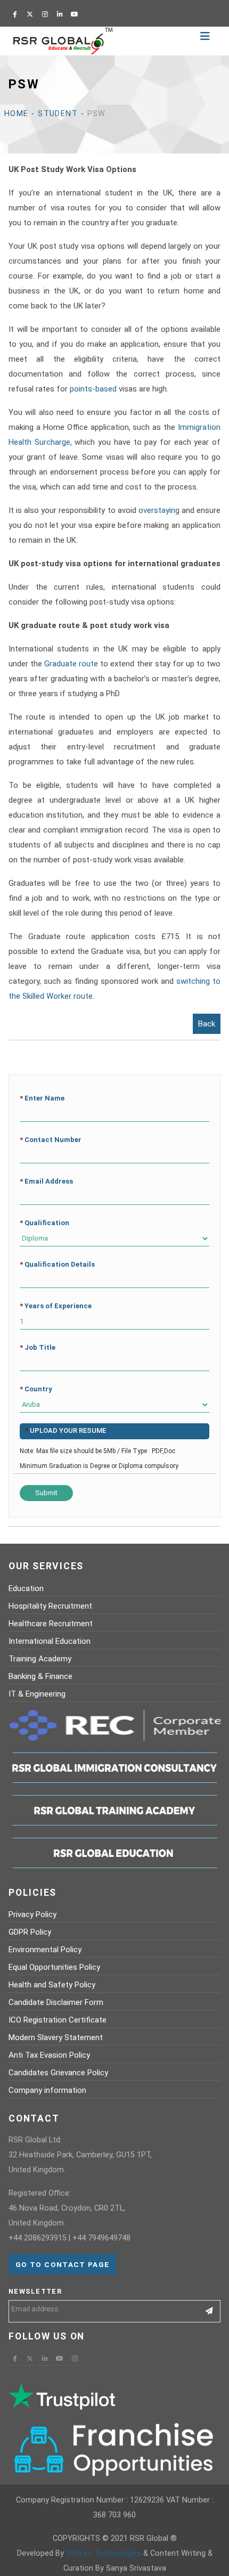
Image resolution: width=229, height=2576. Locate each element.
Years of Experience (56, 1306)
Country (36, 1389)
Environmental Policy (45, 1950)
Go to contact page (62, 2264)
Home (17, 114)
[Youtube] (75, 14)
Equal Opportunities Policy (54, 1967)
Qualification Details (57, 1264)
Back (207, 1024)
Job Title (38, 1347)
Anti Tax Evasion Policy (49, 2055)
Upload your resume (66, 1430)
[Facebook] (15, 14)
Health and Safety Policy (52, 1985)
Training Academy (40, 1659)
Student (58, 114)
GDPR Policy (30, 1932)
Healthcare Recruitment (51, 1624)
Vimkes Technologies (104, 2553)
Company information (47, 2090)
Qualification (44, 1223)
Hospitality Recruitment (50, 1606)
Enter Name (42, 1098)
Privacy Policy (32, 1914)
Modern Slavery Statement (56, 2037)
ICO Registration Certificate (58, 2020)
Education (26, 1588)
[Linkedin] (60, 14)
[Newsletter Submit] (210, 2311)
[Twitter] (30, 14)
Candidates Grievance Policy (58, 2073)
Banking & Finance (40, 1676)
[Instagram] (45, 14)
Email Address (46, 1181)
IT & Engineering (37, 1694)
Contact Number (51, 1140)
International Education (50, 1641)
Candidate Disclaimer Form (56, 2002)
